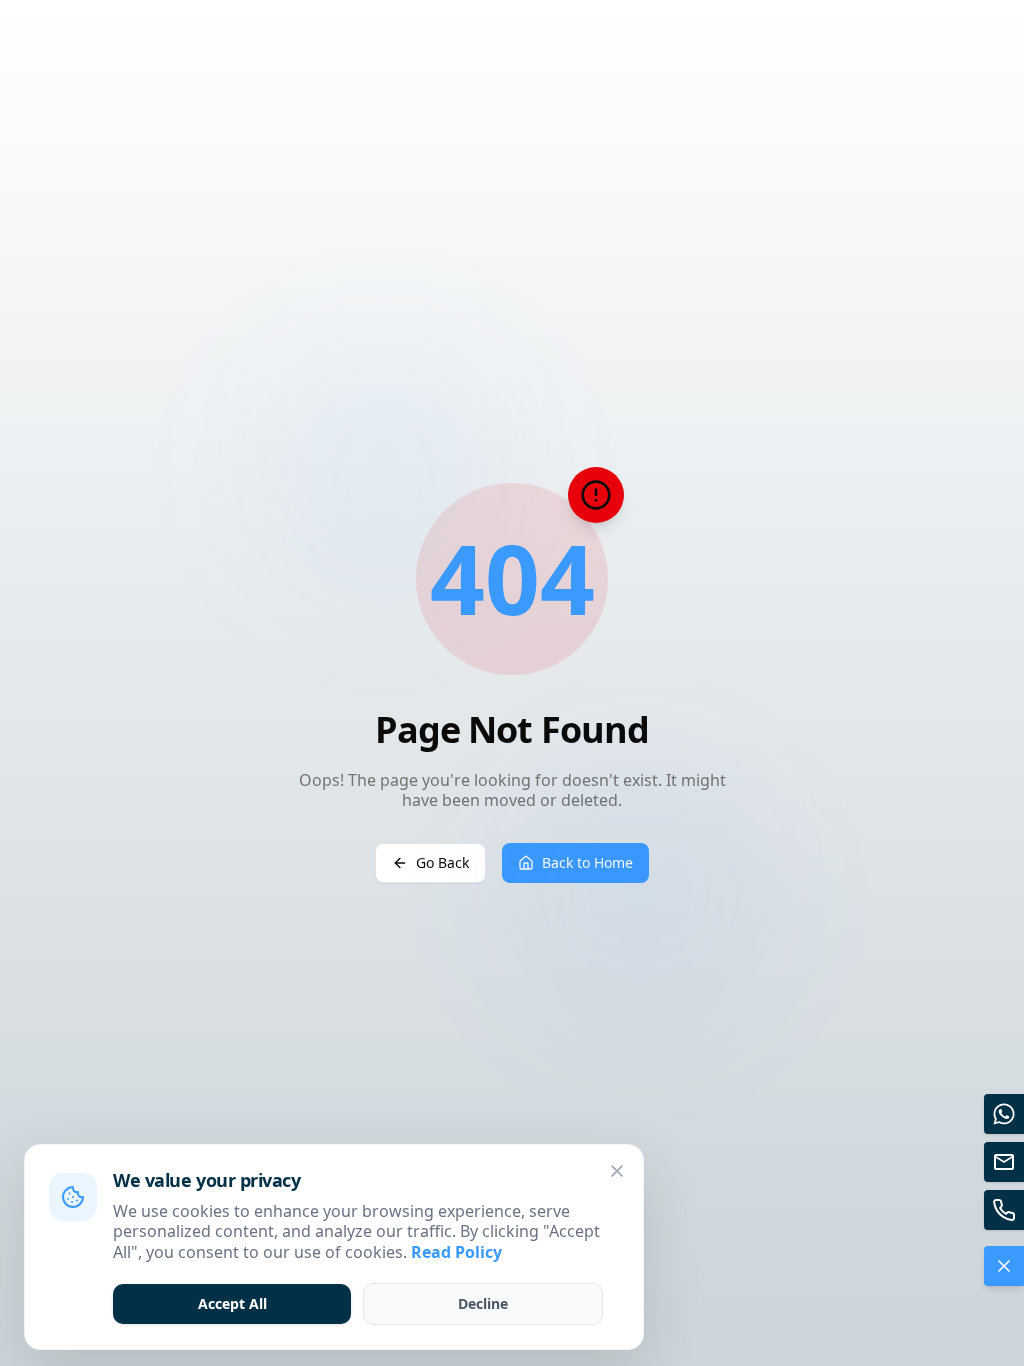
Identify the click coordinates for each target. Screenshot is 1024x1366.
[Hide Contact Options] (1004, 1266)
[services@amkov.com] (1004, 1162)
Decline (483, 1303)
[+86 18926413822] (1004, 1210)
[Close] (617, 1171)
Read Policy (456, 1252)
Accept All (232, 1303)
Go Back (442, 862)
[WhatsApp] (1004, 1114)
